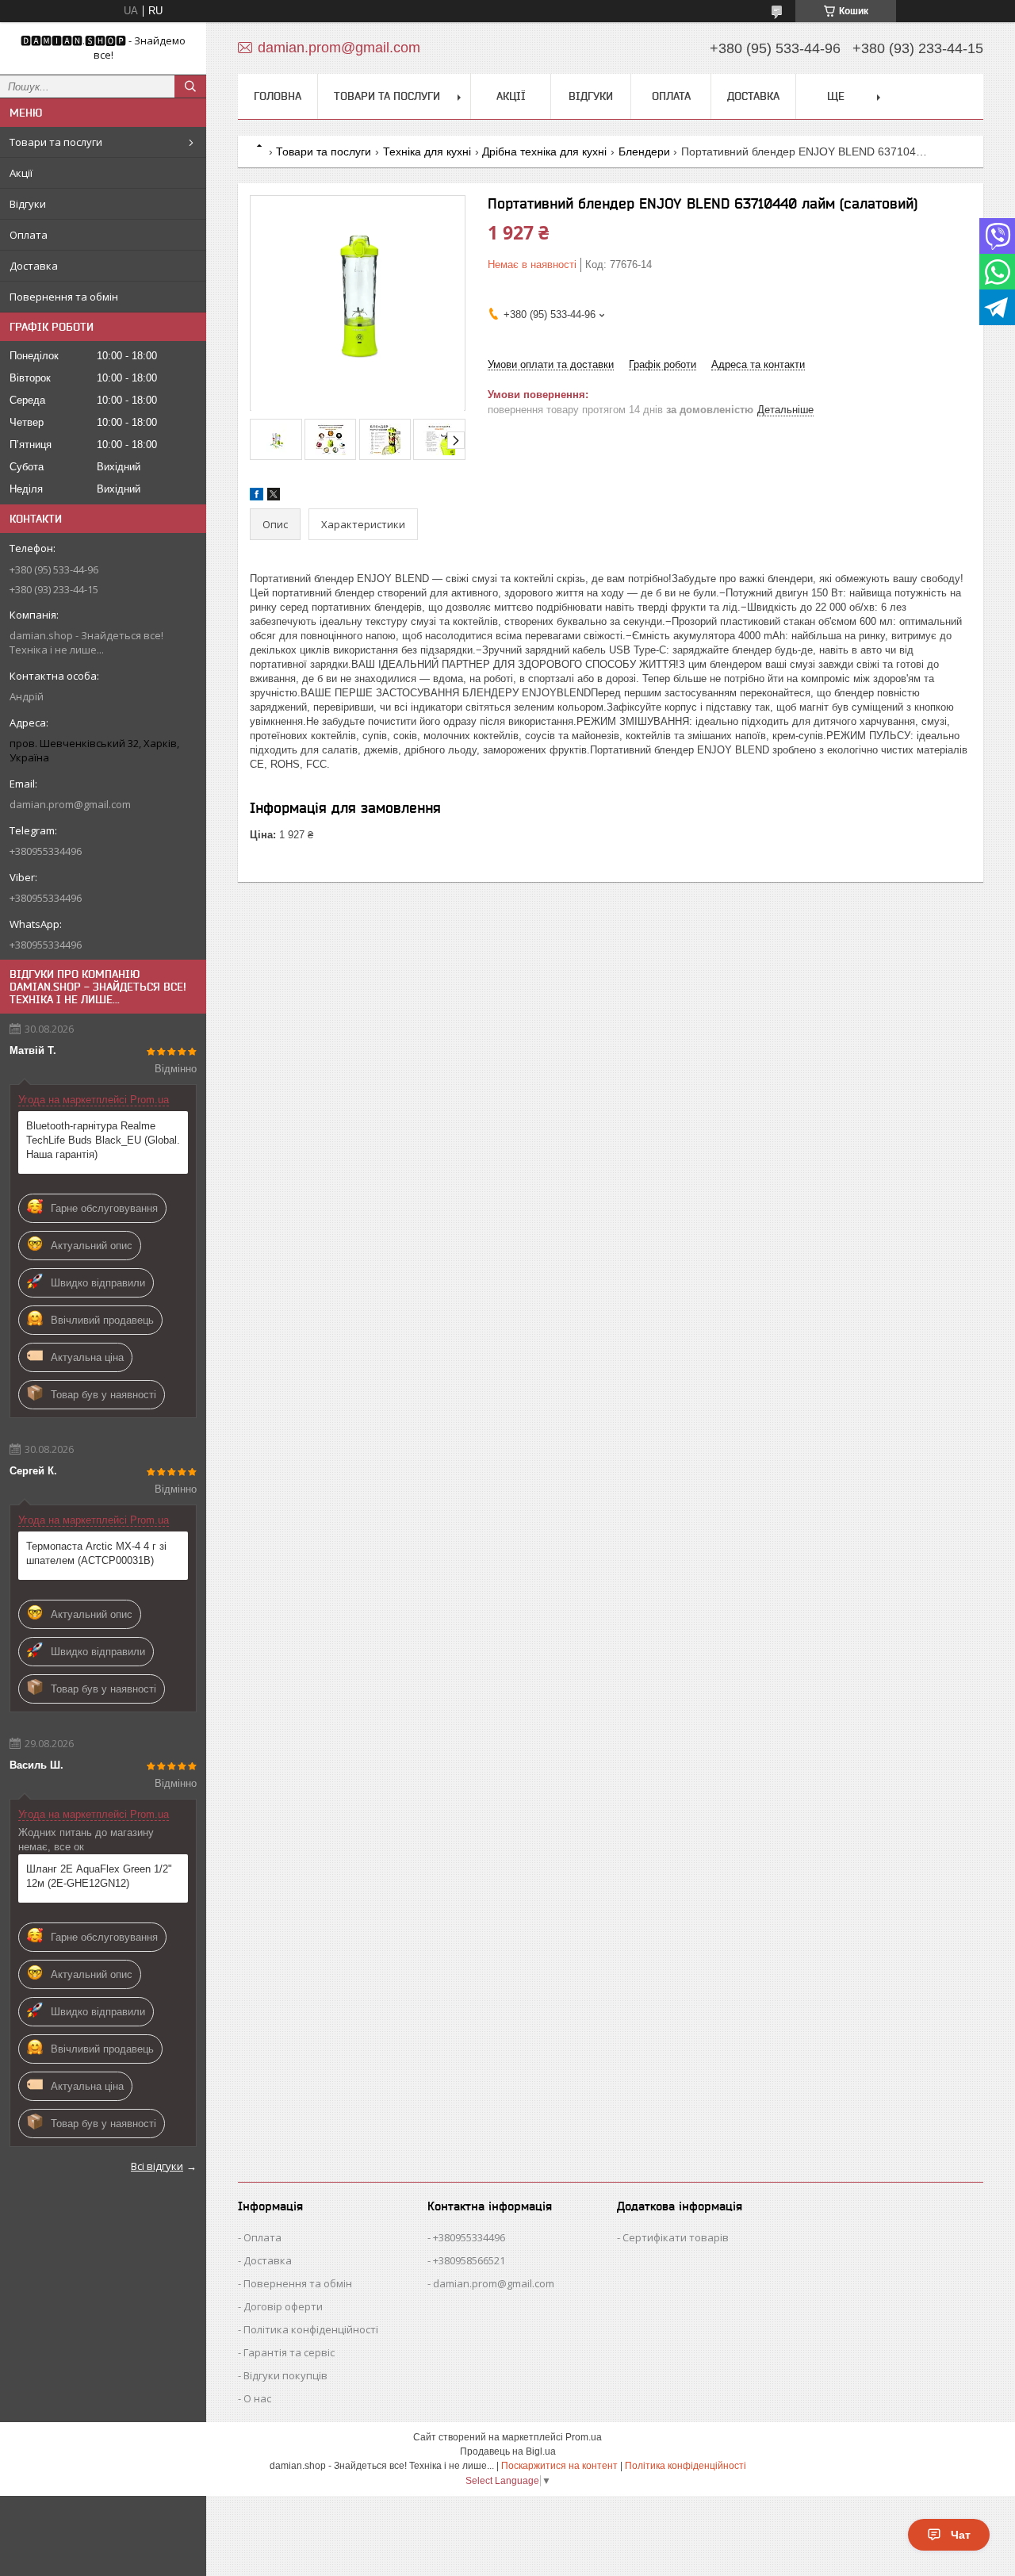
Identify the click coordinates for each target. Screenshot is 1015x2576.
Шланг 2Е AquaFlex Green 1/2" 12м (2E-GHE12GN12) (99, 1876)
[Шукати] (190, 86)
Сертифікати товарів (676, 2237)
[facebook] (257, 497)
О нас (257, 2398)
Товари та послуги (56, 142)
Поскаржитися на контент (559, 2466)
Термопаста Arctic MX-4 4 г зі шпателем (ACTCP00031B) (96, 1553)
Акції (21, 173)
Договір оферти (283, 2306)
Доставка (34, 266)
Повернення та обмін (64, 297)
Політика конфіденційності (311, 2329)
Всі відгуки (157, 2166)
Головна (278, 96)
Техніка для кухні (427, 151)
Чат (961, 2535)
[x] (274, 497)
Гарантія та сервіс (289, 2352)
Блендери (644, 151)
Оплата (29, 235)
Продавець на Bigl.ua (508, 2451)
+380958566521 (469, 2260)
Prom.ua (584, 2437)
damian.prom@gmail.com (70, 804)
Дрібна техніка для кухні (544, 151)
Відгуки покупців (285, 2375)
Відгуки (28, 204)
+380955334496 (469, 2237)
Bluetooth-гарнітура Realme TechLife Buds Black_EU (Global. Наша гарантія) (103, 1140)
